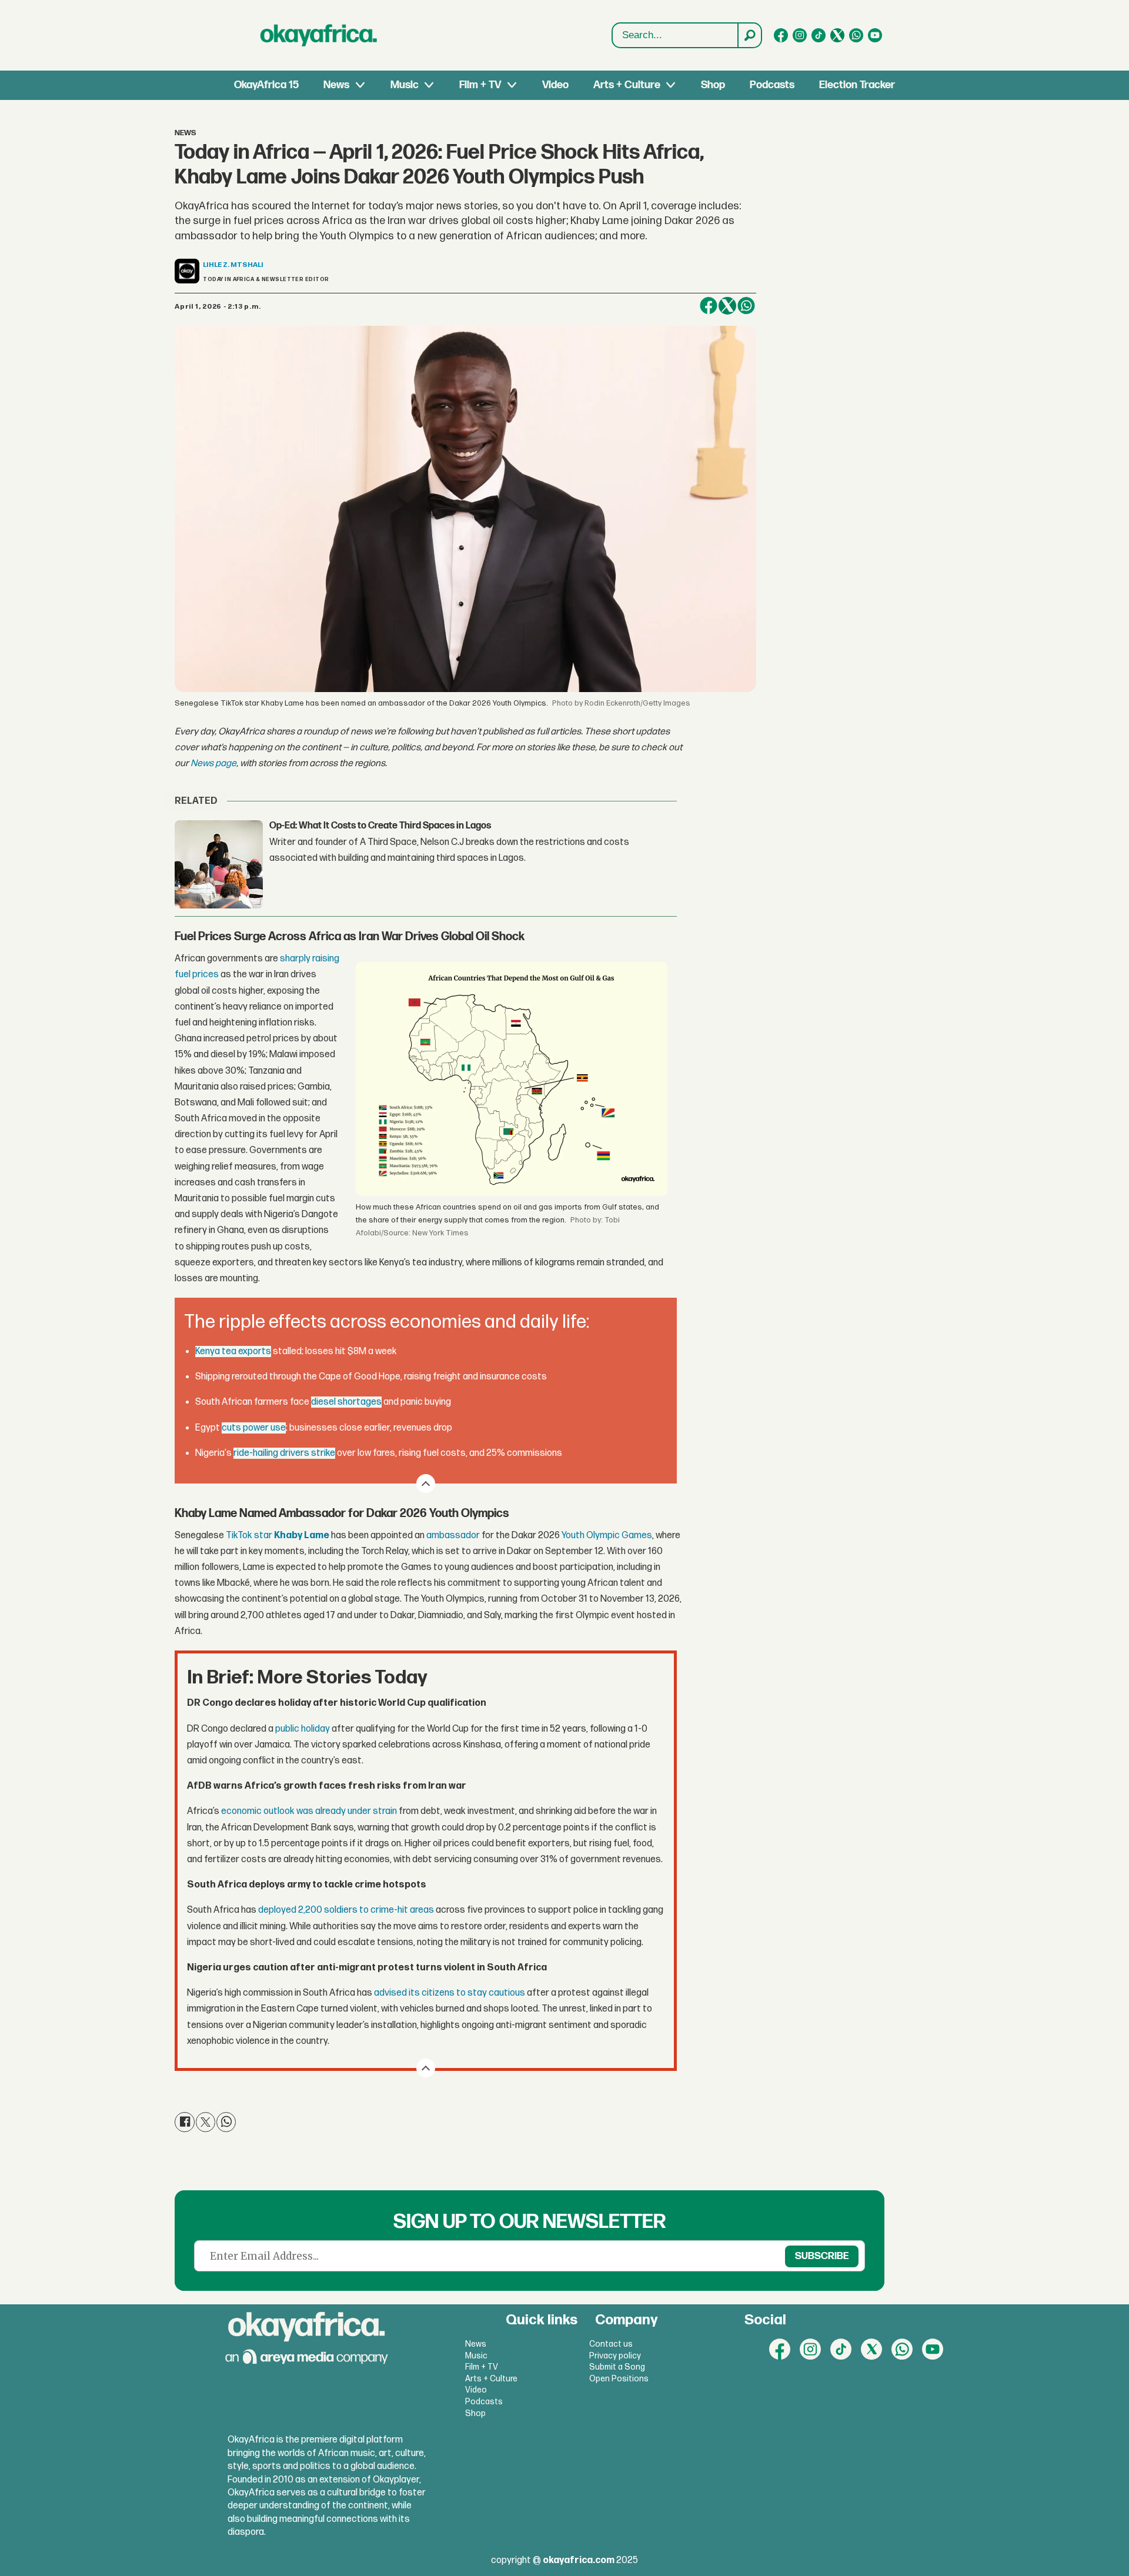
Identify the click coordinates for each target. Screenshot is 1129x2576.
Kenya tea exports (233, 1352)
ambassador (453, 1536)
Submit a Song (617, 2367)
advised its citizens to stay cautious (450, 1993)
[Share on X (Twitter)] (727, 306)
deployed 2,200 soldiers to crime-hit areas (346, 1910)
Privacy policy (615, 2356)
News (336, 85)
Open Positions (619, 2379)
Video (555, 85)
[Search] (749, 35)
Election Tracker (857, 85)
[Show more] (426, 1484)
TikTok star (278, 1536)
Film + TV (480, 85)
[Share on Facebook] (709, 306)
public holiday (303, 1729)
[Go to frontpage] (319, 35)
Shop (713, 85)
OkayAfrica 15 (266, 85)
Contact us (611, 2344)
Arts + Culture (627, 85)
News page (213, 764)
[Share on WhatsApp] (746, 306)
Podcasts (772, 85)
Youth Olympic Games (607, 1536)
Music (405, 85)
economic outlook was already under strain (309, 1811)
